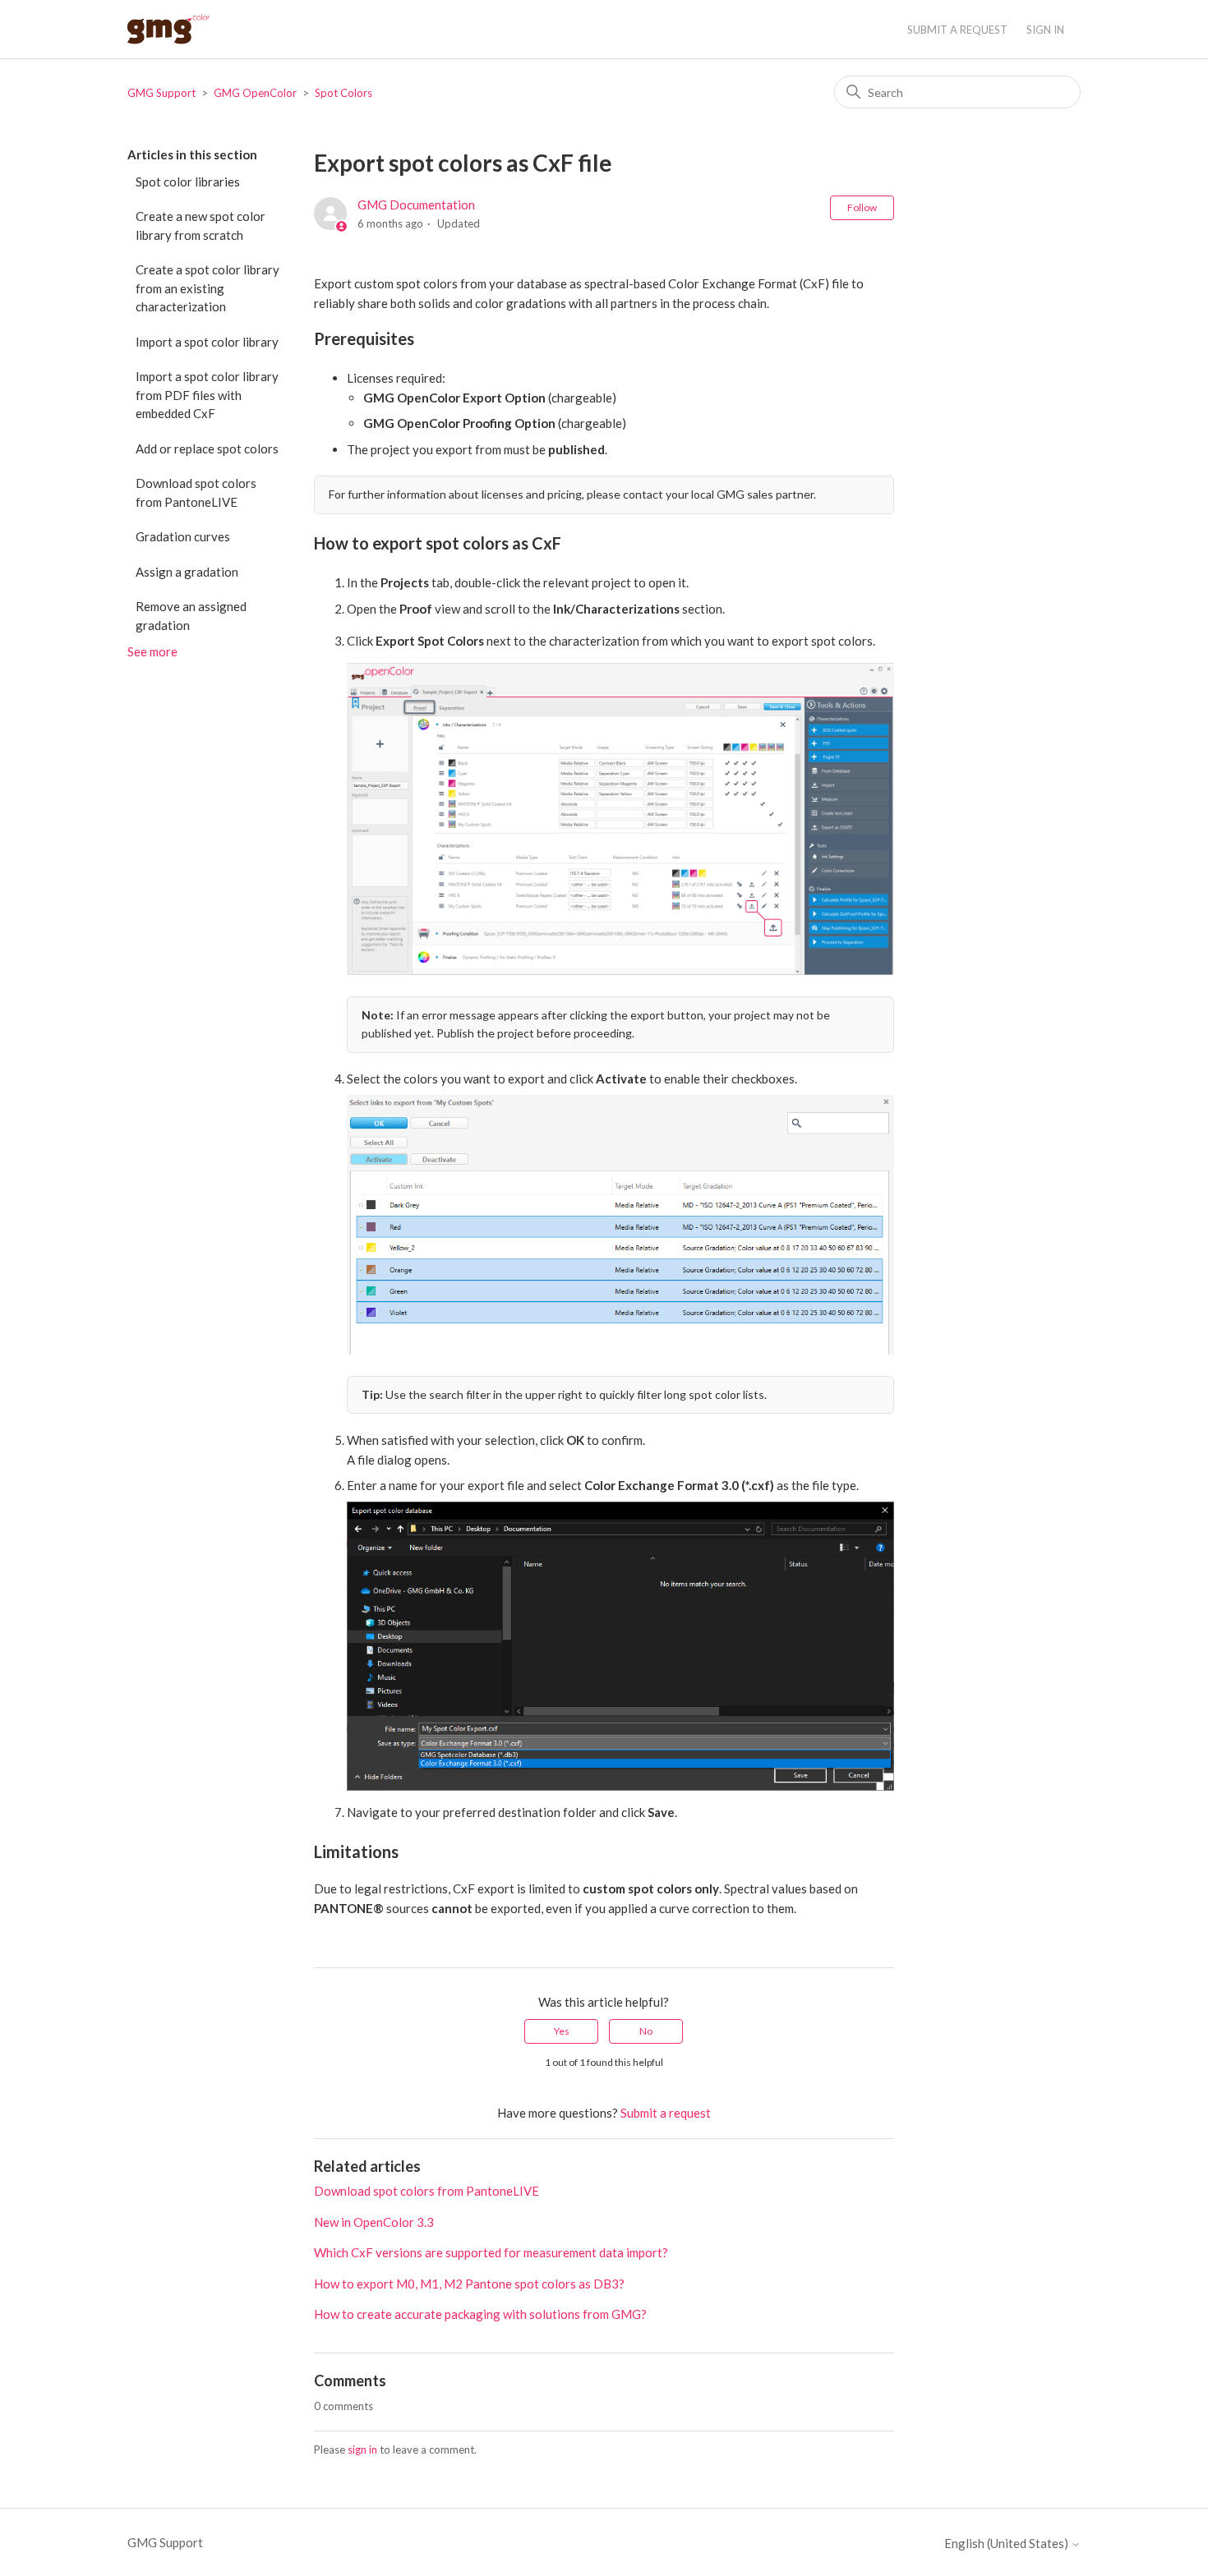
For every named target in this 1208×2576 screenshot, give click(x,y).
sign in (362, 2449)
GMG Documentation (416, 205)
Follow (862, 207)
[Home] (168, 29)
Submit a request (957, 30)
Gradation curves (183, 536)
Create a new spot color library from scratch (201, 225)
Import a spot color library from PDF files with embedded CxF (207, 395)
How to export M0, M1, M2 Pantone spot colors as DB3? (469, 2284)
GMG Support (161, 93)
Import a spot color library (207, 342)
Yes (562, 2031)
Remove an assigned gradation (191, 616)
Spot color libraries (188, 182)
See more (152, 651)
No (646, 2031)
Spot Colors (343, 93)
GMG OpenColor (255, 93)
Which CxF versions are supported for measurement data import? (491, 2252)
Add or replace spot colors (207, 448)
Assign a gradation (187, 572)
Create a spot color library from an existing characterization (207, 288)
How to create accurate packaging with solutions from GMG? (480, 2314)
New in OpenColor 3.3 (374, 2222)
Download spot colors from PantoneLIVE (196, 492)
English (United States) (1007, 2544)
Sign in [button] (1045, 30)
